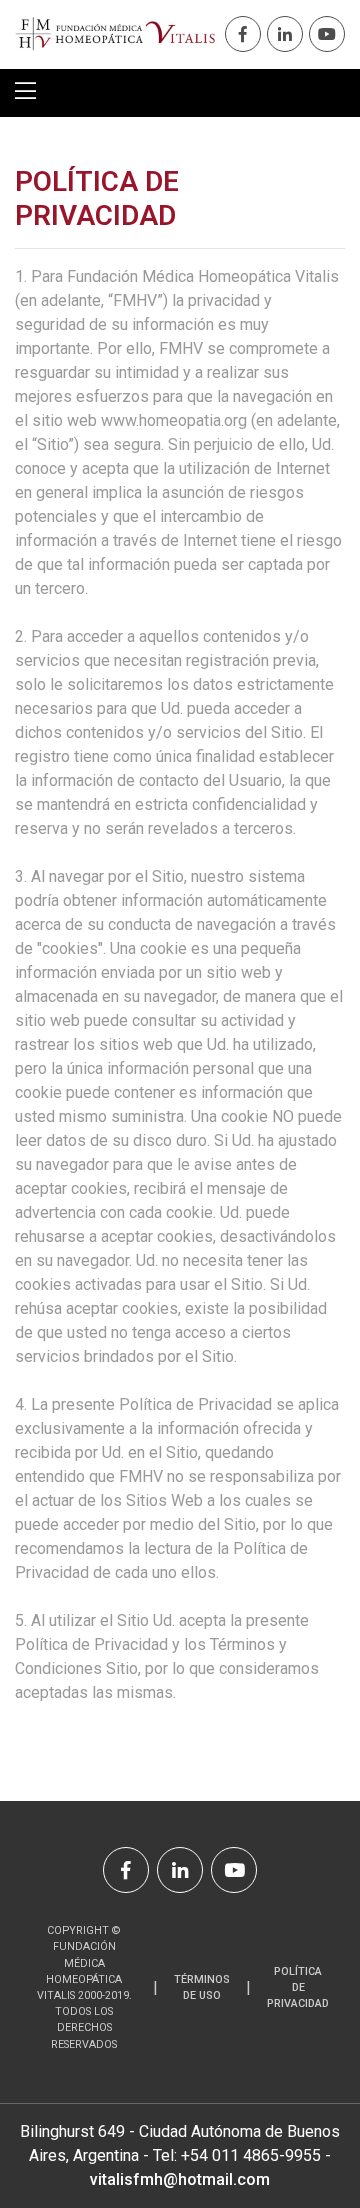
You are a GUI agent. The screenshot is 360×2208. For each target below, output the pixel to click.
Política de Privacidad (298, 1987)
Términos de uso (202, 1987)
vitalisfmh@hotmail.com (180, 2179)
